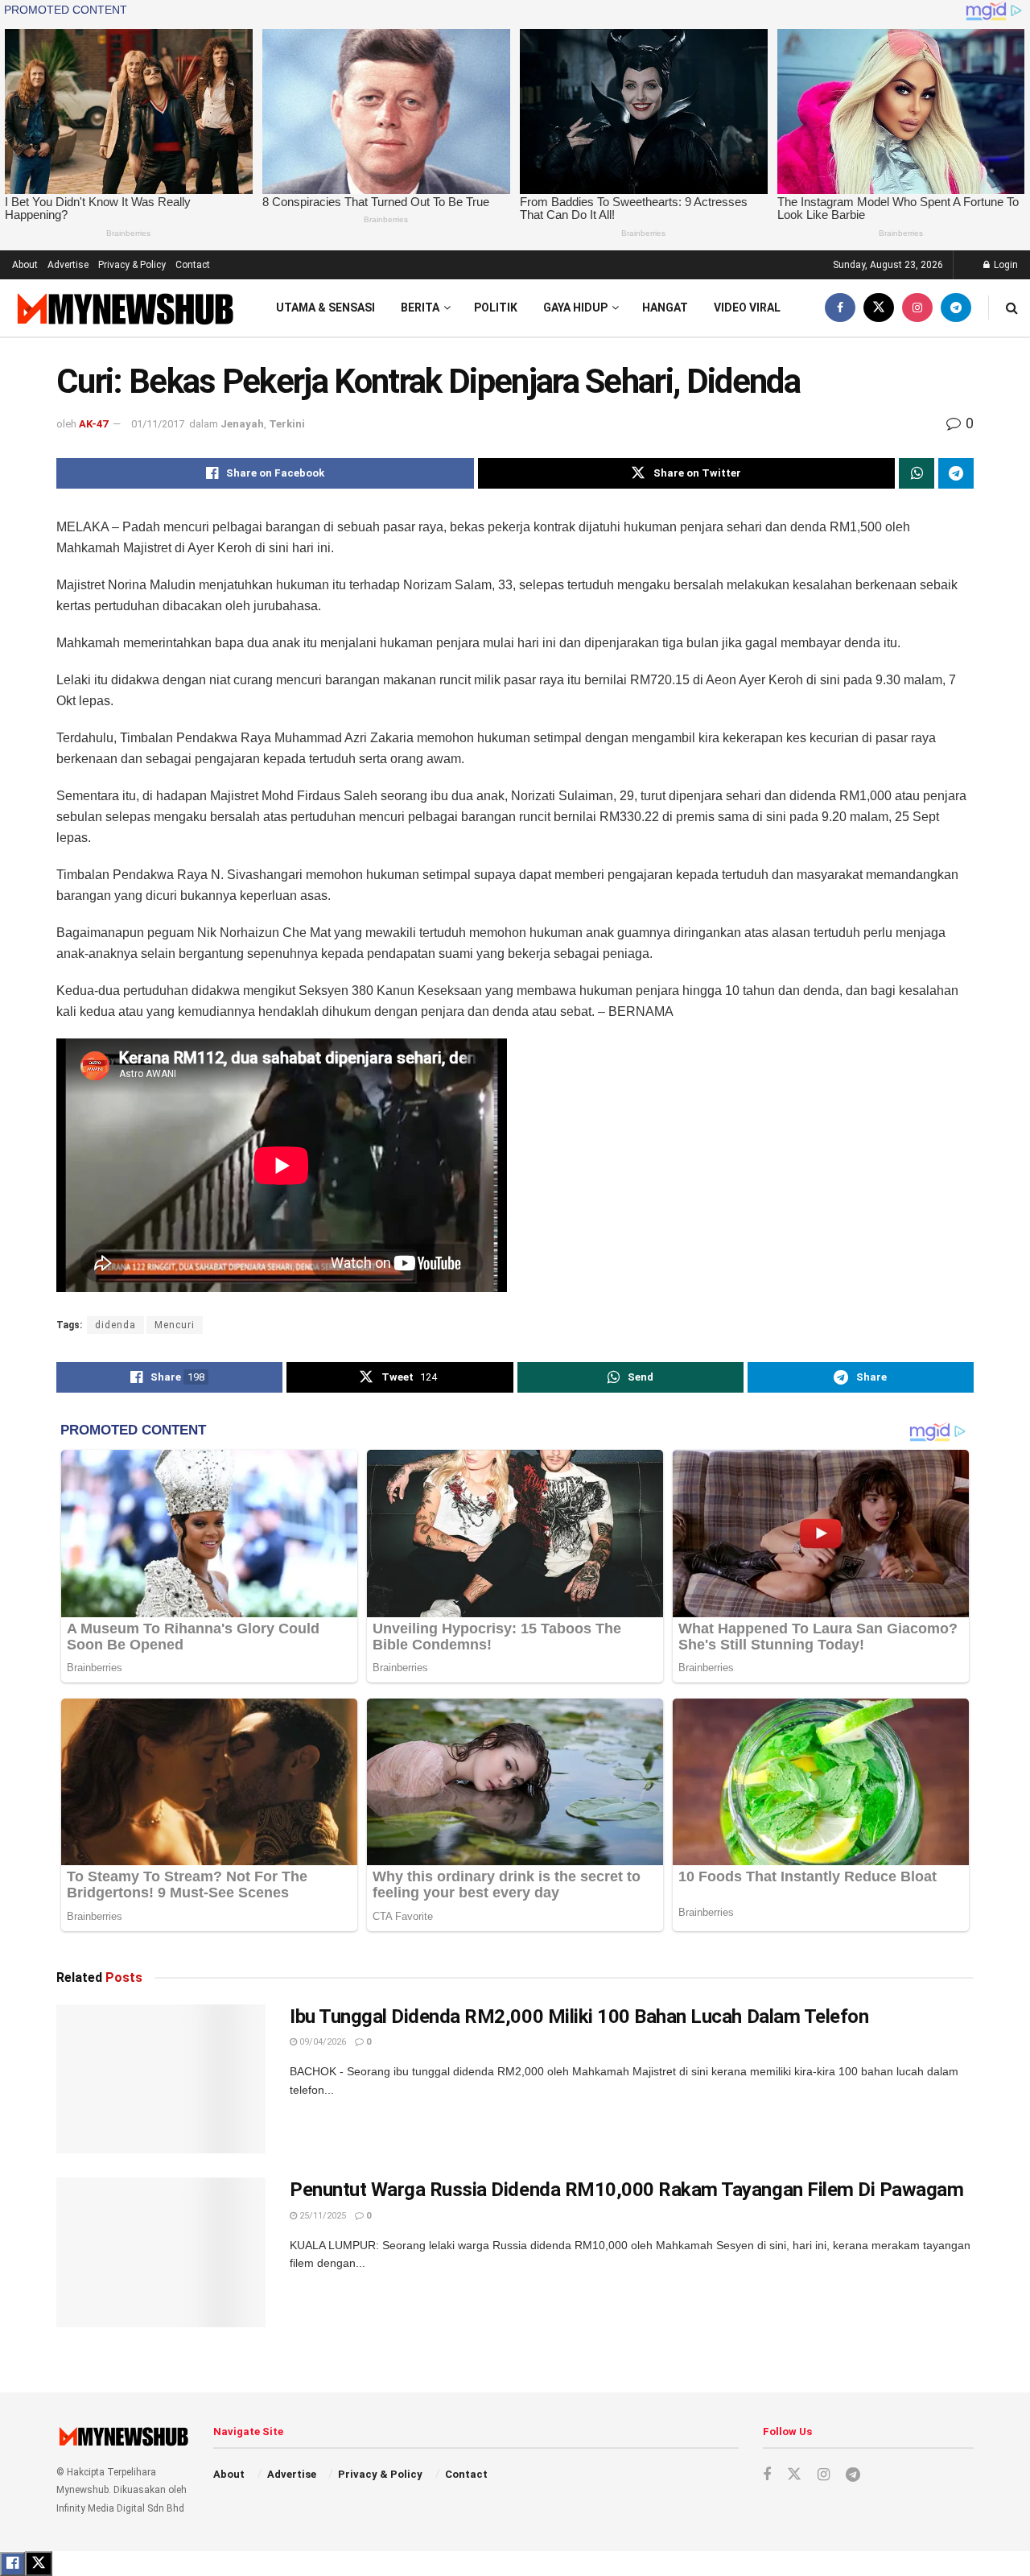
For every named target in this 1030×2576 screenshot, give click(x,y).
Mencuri (175, 1325)
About (25, 265)
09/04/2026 (321, 2042)
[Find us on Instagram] (917, 308)
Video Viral (747, 308)
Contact (193, 265)
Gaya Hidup (575, 308)
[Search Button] (1012, 308)
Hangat (665, 308)
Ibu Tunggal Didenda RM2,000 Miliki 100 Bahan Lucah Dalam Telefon (579, 2017)
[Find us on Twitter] (879, 308)
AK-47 (93, 424)
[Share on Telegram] (956, 473)
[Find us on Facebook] (840, 308)
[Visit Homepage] (124, 308)
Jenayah (242, 424)
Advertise (68, 265)
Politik (496, 308)
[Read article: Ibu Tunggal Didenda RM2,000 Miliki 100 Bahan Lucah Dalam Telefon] (161, 2079)
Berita (420, 308)
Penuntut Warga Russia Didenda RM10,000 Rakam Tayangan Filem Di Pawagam (626, 2190)
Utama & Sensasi (325, 308)
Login (1005, 265)
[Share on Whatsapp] (917, 473)
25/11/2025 (321, 2216)
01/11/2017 (158, 424)
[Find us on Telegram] (956, 308)
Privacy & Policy (132, 265)
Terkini (287, 424)
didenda (115, 1325)
